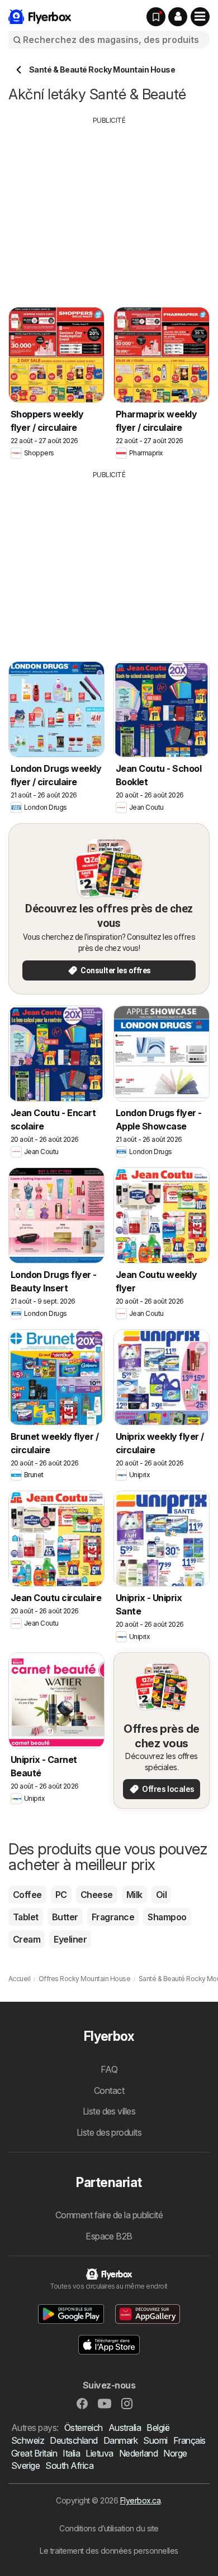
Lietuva (99, 2453)
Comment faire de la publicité (109, 2215)
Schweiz (28, 2440)
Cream (27, 1939)
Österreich (84, 2428)
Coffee (27, 1895)
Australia (125, 2428)
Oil (161, 1895)
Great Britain (34, 2453)
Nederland (138, 2453)
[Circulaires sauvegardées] (156, 17)
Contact (109, 2090)
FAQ (109, 2069)
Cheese (97, 1895)
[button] (178, 17)
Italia (71, 2453)
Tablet (26, 1917)
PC (61, 1895)
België (158, 2428)
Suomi (155, 2440)
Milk (134, 1895)
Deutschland (74, 2440)
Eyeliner (70, 1939)
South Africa (69, 2466)
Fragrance (113, 1917)
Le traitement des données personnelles (109, 2551)
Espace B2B (109, 2236)
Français (189, 2440)
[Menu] (200, 17)
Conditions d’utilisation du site (109, 2528)
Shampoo (167, 1917)
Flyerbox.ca (140, 2500)
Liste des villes (109, 2111)
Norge (175, 2453)
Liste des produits (109, 2132)
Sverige (25, 2466)
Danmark (120, 2440)
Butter (65, 1917)
